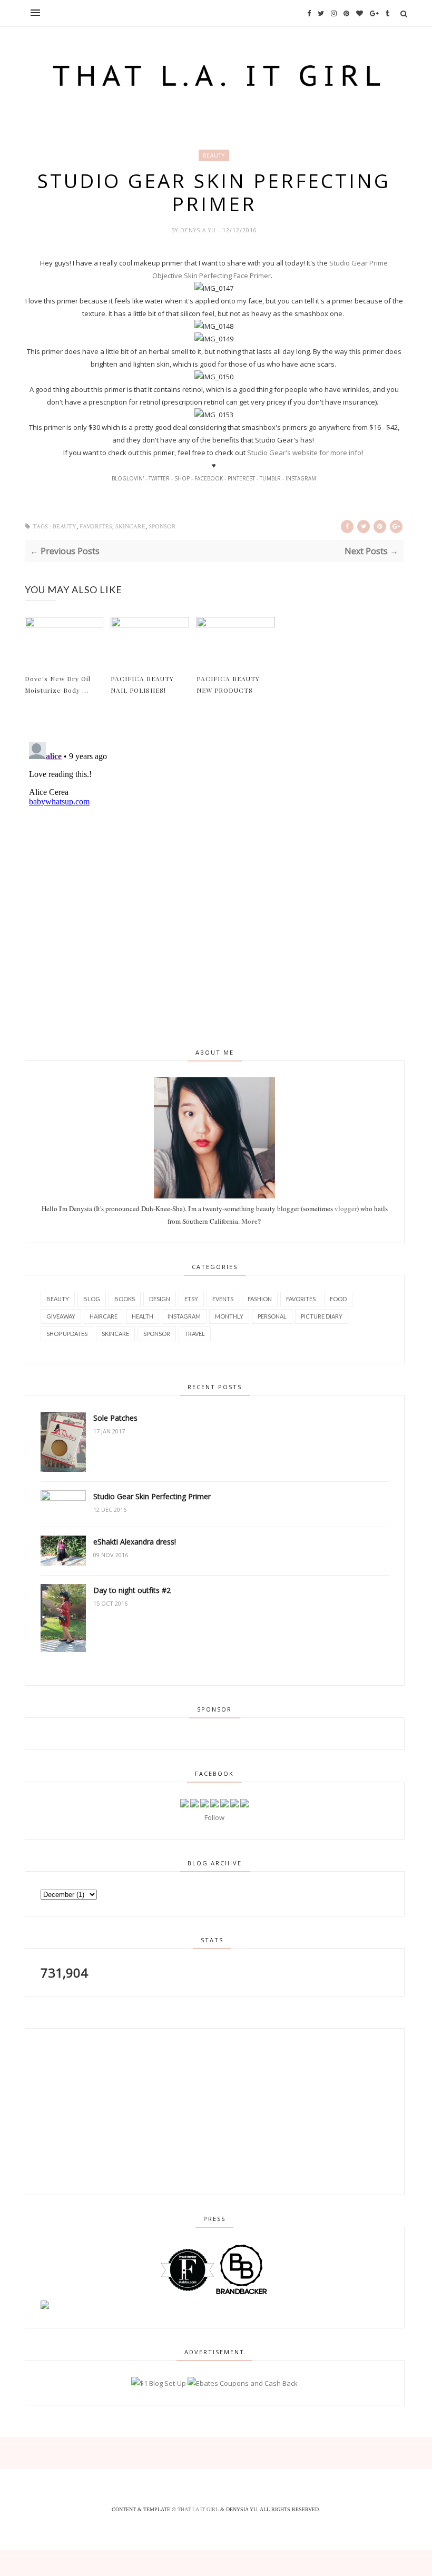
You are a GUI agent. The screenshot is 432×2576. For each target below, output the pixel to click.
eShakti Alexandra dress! (135, 1542)
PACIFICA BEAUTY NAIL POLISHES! (142, 684)
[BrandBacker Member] (242, 2294)
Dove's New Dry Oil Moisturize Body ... (58, 684)
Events (223, 1299)
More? (251, 1221)
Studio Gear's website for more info (304, 453)
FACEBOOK (209, 478)
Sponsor (162, 527)
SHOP (182, 478)
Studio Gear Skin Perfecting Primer (152, 1496)
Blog (92, 1299)
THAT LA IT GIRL (199, 2509)
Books (125, 1299)
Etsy (191, 1299)
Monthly (229, 1316)
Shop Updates (67, 1334)
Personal (272, 1316)
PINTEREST (241, 478)
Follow (214, 1817)
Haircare (104, 1316)
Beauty (214, 155)
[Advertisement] (101, 2110)
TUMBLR (270, 478)
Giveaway (61, 1316)
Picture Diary (322, 1316)
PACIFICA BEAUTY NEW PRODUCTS (228, 684)
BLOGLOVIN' (128, 478)
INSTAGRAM (301, 478)
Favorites (96, 527)
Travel (195, 1334)
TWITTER (159, 478)
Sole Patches (115, 1418)
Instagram (184, 1316)
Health (143, 1316)
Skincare (130, 527)
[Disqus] (214, 870)
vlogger (346, 1208)
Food (338, 1299)
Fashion (260, 1299)
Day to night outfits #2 (132, 1590)
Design (160, 1299)
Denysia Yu (199, 230)
